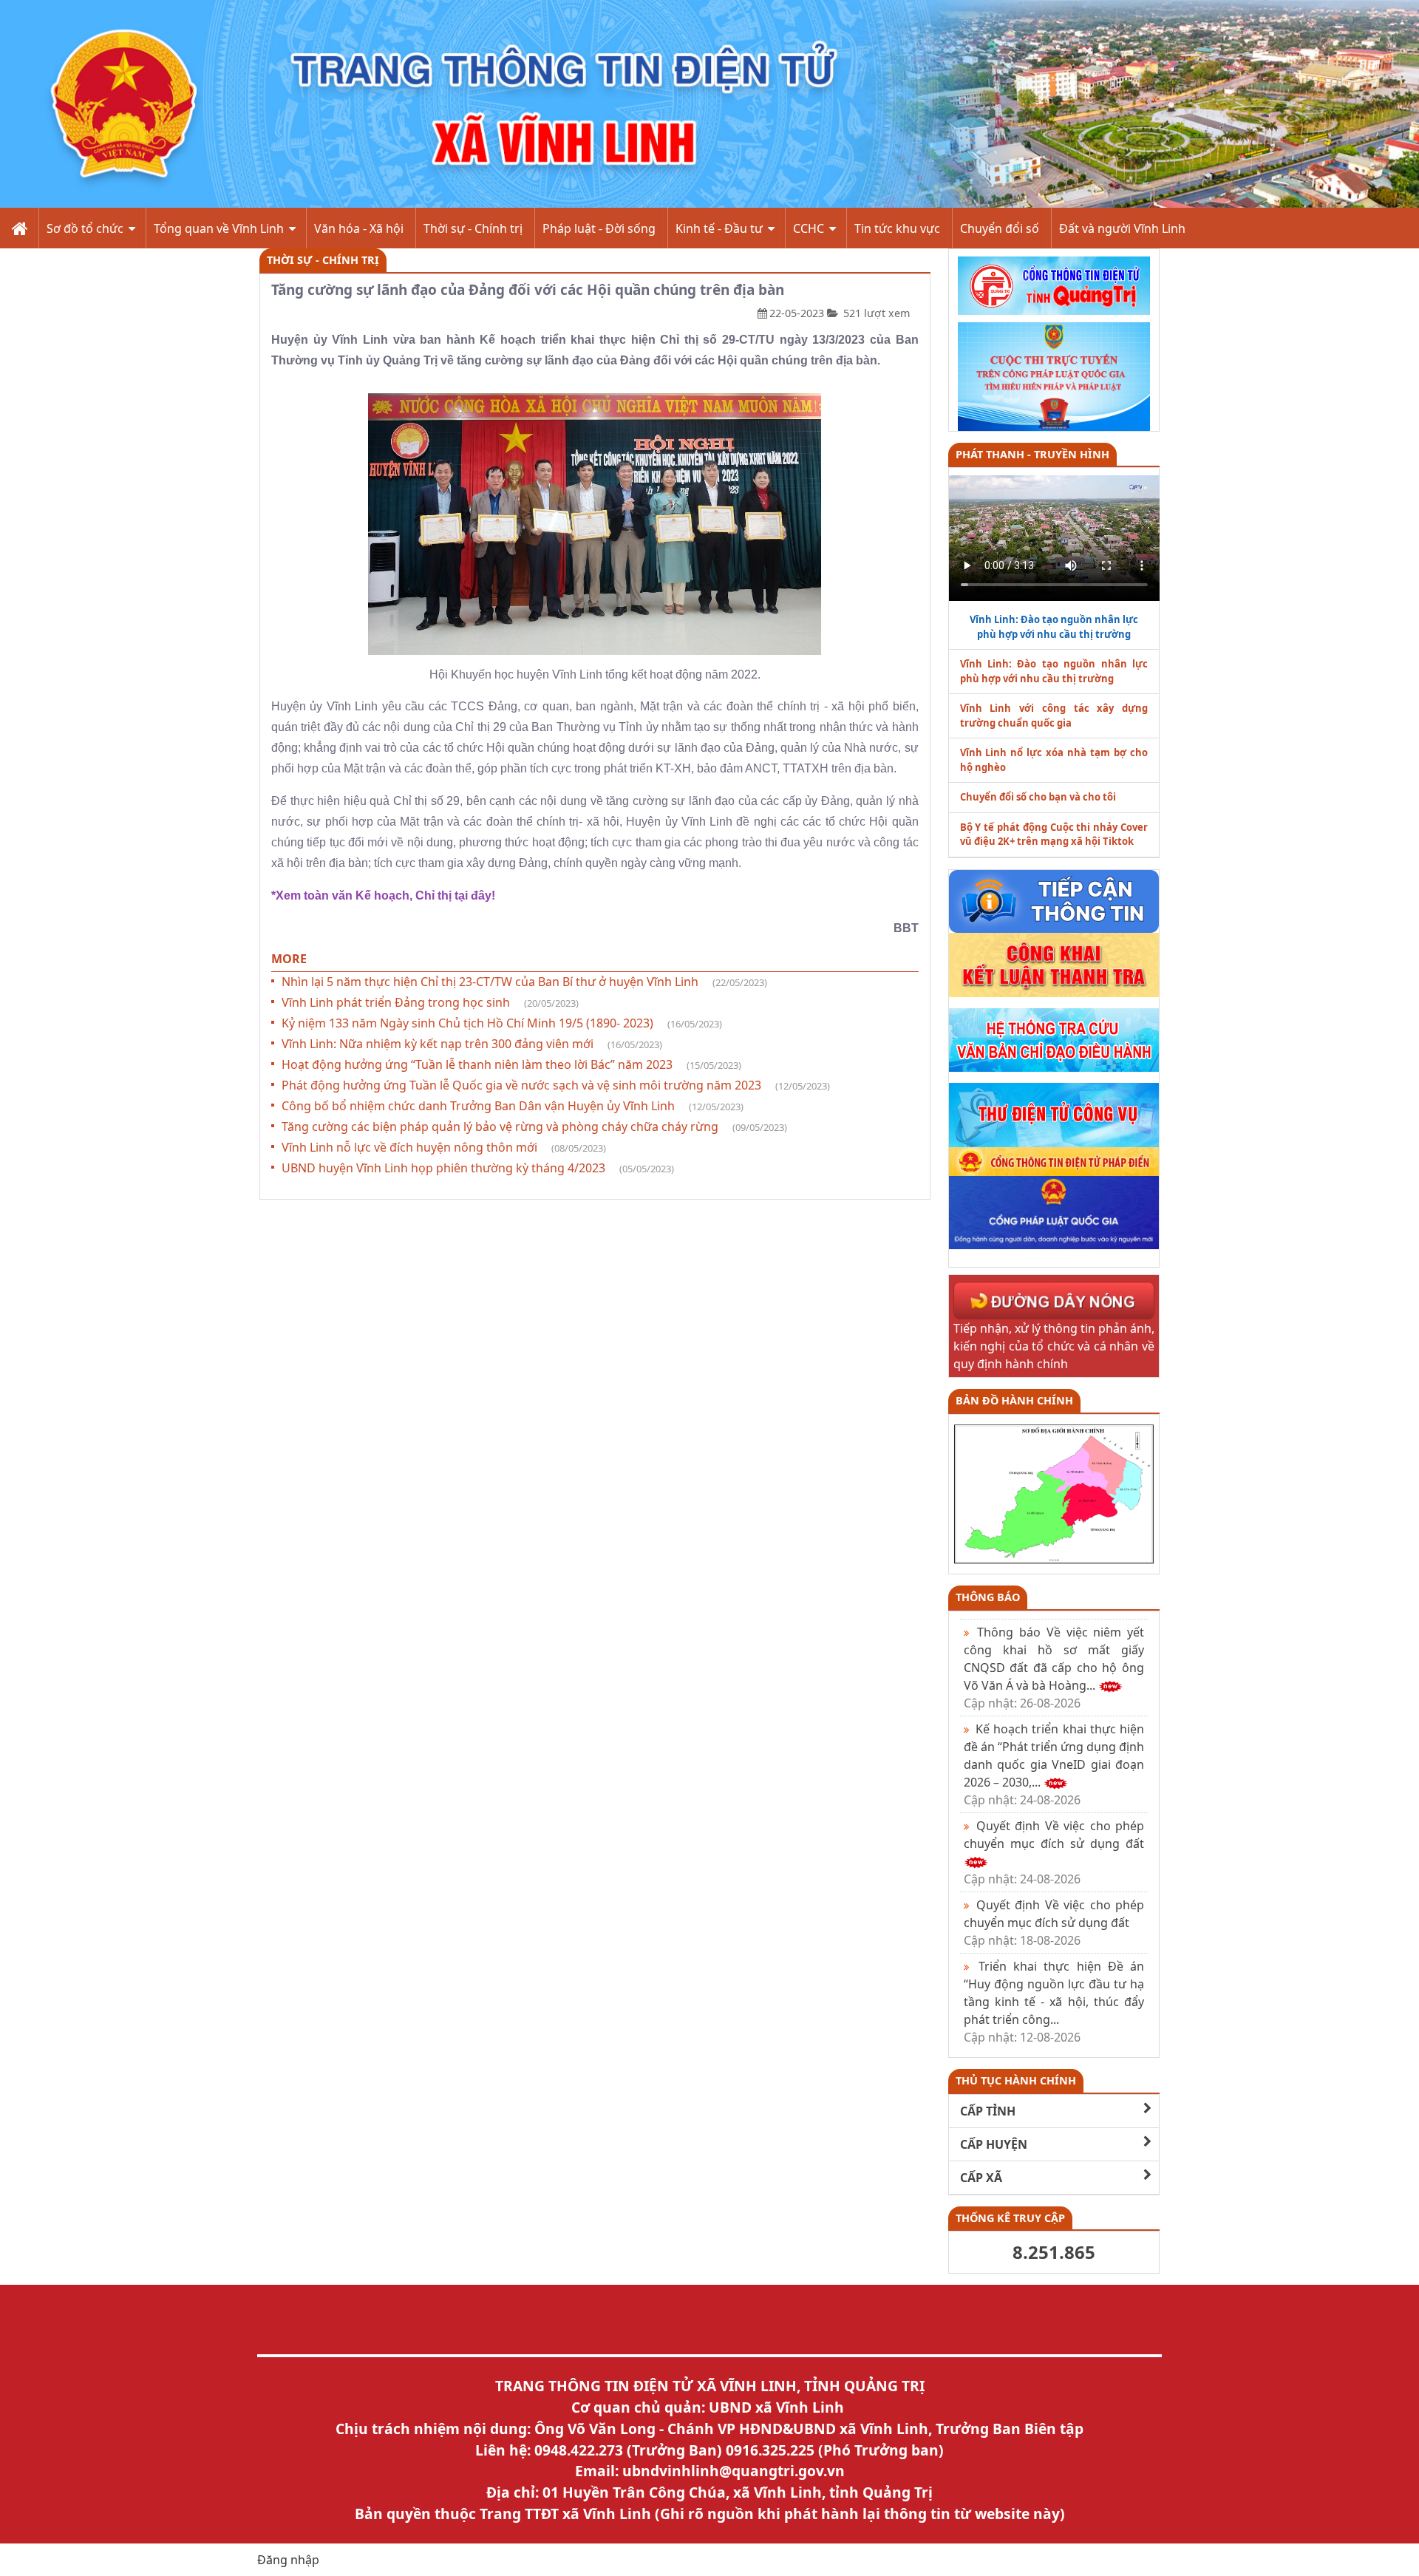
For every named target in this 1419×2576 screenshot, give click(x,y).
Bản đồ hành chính (1014, 1400)
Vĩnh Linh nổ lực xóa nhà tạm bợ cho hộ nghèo (1054, 760)
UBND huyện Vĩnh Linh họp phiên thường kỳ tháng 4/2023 (478, 1168)
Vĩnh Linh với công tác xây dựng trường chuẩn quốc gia (1054, 716)
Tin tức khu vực (897, 228)
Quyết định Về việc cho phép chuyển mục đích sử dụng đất (1054, 1923)
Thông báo (988, 1597)
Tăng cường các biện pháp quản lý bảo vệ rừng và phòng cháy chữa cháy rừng (534, 1126)
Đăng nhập (288, 2560)
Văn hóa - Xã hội (359, 228)
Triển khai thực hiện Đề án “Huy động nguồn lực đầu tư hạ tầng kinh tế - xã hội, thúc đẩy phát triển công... (1054, 2002)
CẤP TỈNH (988, 2111)
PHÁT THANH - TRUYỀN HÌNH (1032, 454)
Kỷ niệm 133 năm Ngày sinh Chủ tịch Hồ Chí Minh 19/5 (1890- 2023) (502, 1023)
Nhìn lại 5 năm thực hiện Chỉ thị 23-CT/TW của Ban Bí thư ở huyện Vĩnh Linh (524, 982)
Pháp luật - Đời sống (599, 228)
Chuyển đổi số (1000, 228)
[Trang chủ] (18, 228)
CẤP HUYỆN (994, 2144)
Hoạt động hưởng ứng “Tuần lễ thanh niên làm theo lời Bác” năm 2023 (511, 1064)
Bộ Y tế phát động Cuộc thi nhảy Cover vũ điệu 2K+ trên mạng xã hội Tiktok (1054, 835)
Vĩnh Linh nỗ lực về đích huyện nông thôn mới (444, 1147)
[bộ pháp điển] (1054, 1160)
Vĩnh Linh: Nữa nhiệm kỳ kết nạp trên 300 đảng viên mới (472, 1044)
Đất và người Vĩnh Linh (1122, 228)
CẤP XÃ (981, 2178)
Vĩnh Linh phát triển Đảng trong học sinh (430, 1002)
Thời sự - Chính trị (473, 228)
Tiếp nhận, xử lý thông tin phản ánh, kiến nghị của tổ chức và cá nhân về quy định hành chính (1054, 1346)
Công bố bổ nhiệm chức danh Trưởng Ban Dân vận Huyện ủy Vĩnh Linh (513, 1106)
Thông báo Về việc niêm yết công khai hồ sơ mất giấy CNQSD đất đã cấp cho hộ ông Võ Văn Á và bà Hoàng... (1054, 1668)
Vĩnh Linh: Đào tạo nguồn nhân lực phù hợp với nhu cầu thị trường (1054, 671)
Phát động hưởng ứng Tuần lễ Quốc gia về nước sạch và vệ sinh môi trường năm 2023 (556, 1085)
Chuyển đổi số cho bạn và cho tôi (1038, 797)
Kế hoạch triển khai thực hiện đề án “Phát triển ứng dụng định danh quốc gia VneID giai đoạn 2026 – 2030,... (1054, 1764)
